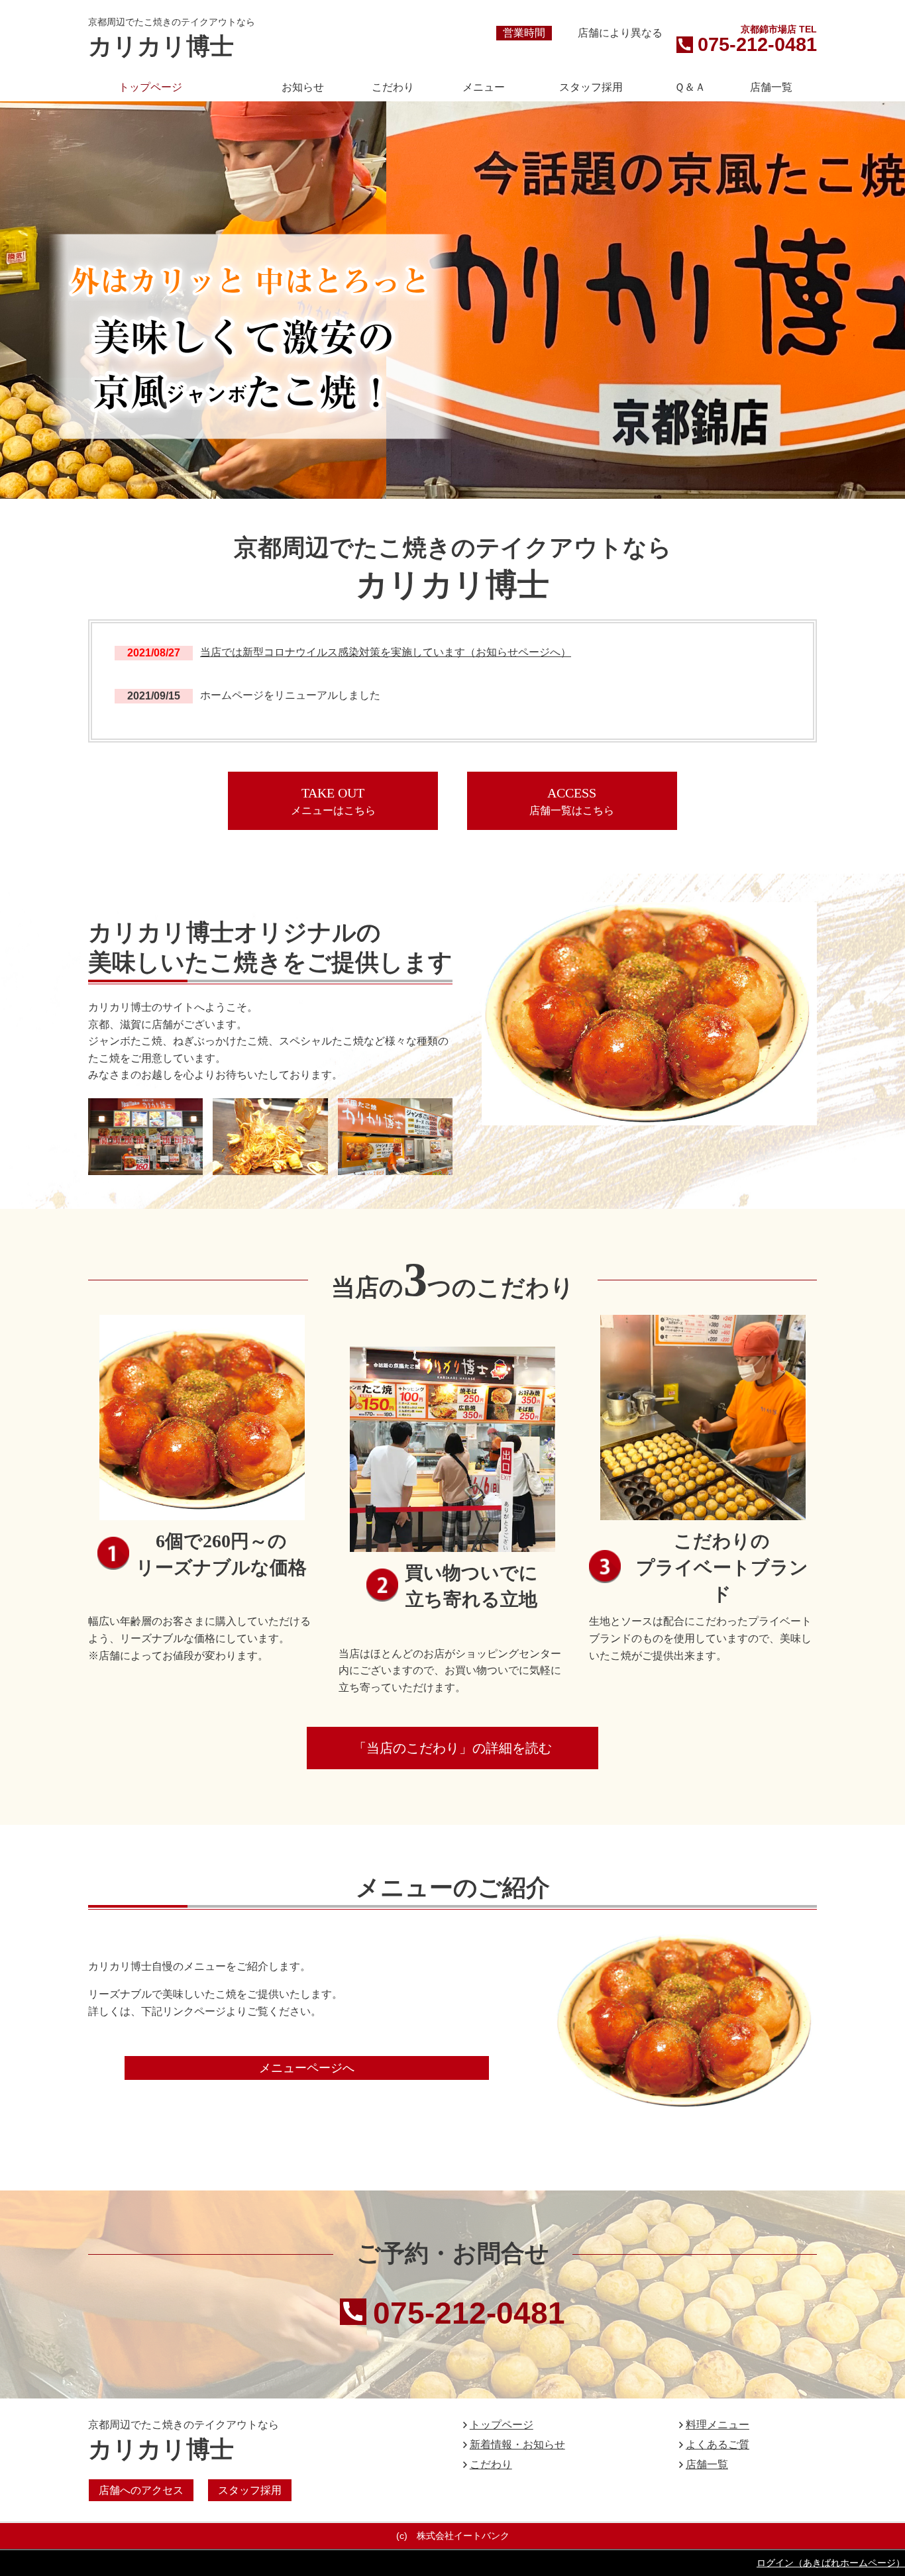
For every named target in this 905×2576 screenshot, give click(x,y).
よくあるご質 (718, 2445)
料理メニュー (718, 2425)
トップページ (502, 2425)
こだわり (491, 2464)
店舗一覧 (707, 2464)
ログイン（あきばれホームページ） (831, 2563)
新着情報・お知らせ (517, 2445)
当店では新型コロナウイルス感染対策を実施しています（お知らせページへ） (386, 652)
